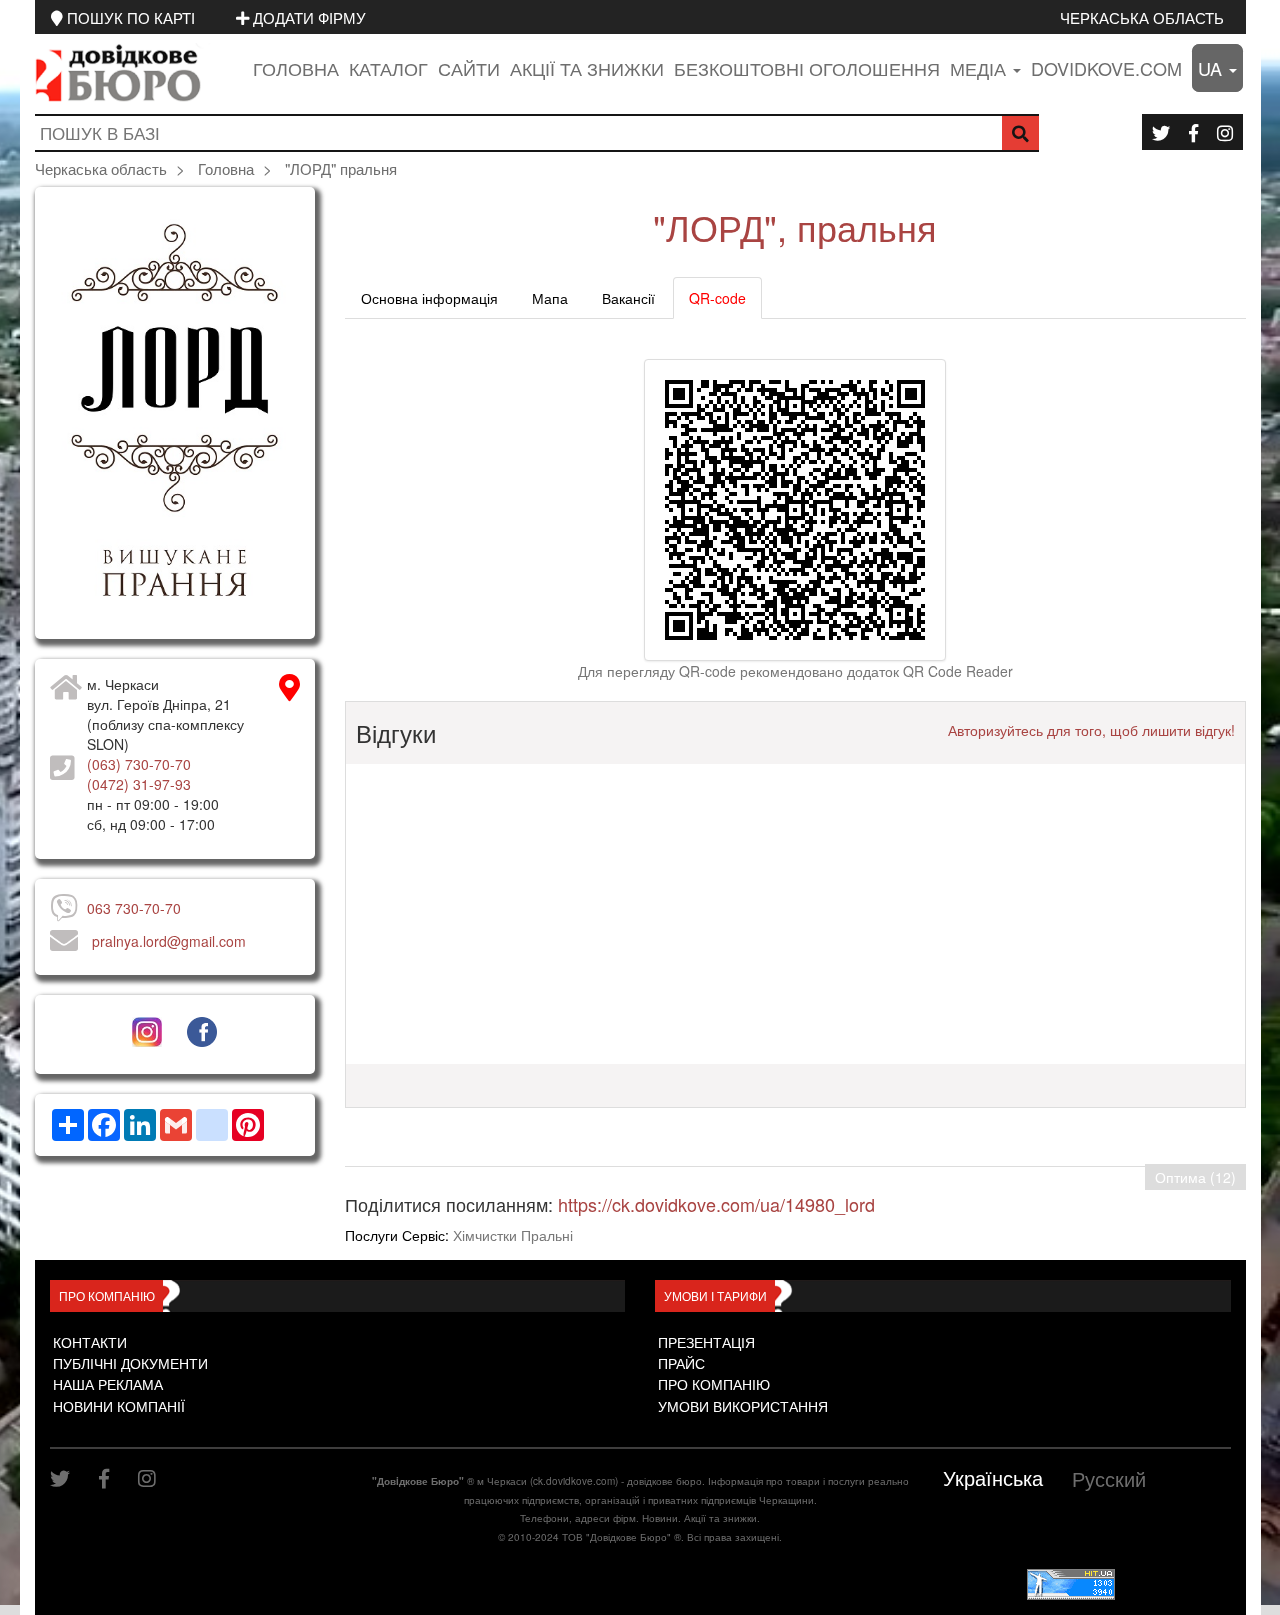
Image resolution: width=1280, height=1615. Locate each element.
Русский (1109, 1478)
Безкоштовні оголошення (807, 68)
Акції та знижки (587, 68)
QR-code (717, 298)
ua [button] (1212, 68)
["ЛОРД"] (175, 413)
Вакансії (628, 298)
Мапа (550, 298)
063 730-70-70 (134, 908)
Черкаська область (1142, 17)
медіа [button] (980, 68)
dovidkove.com (1106, 68)
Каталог (388, 68)
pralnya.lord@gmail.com (169, 941)
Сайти (469, 68)
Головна (296, 68)
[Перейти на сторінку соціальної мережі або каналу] (146, 1032)
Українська (993, 1477)
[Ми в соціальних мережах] (1161, 132)
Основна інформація (429, 298)
